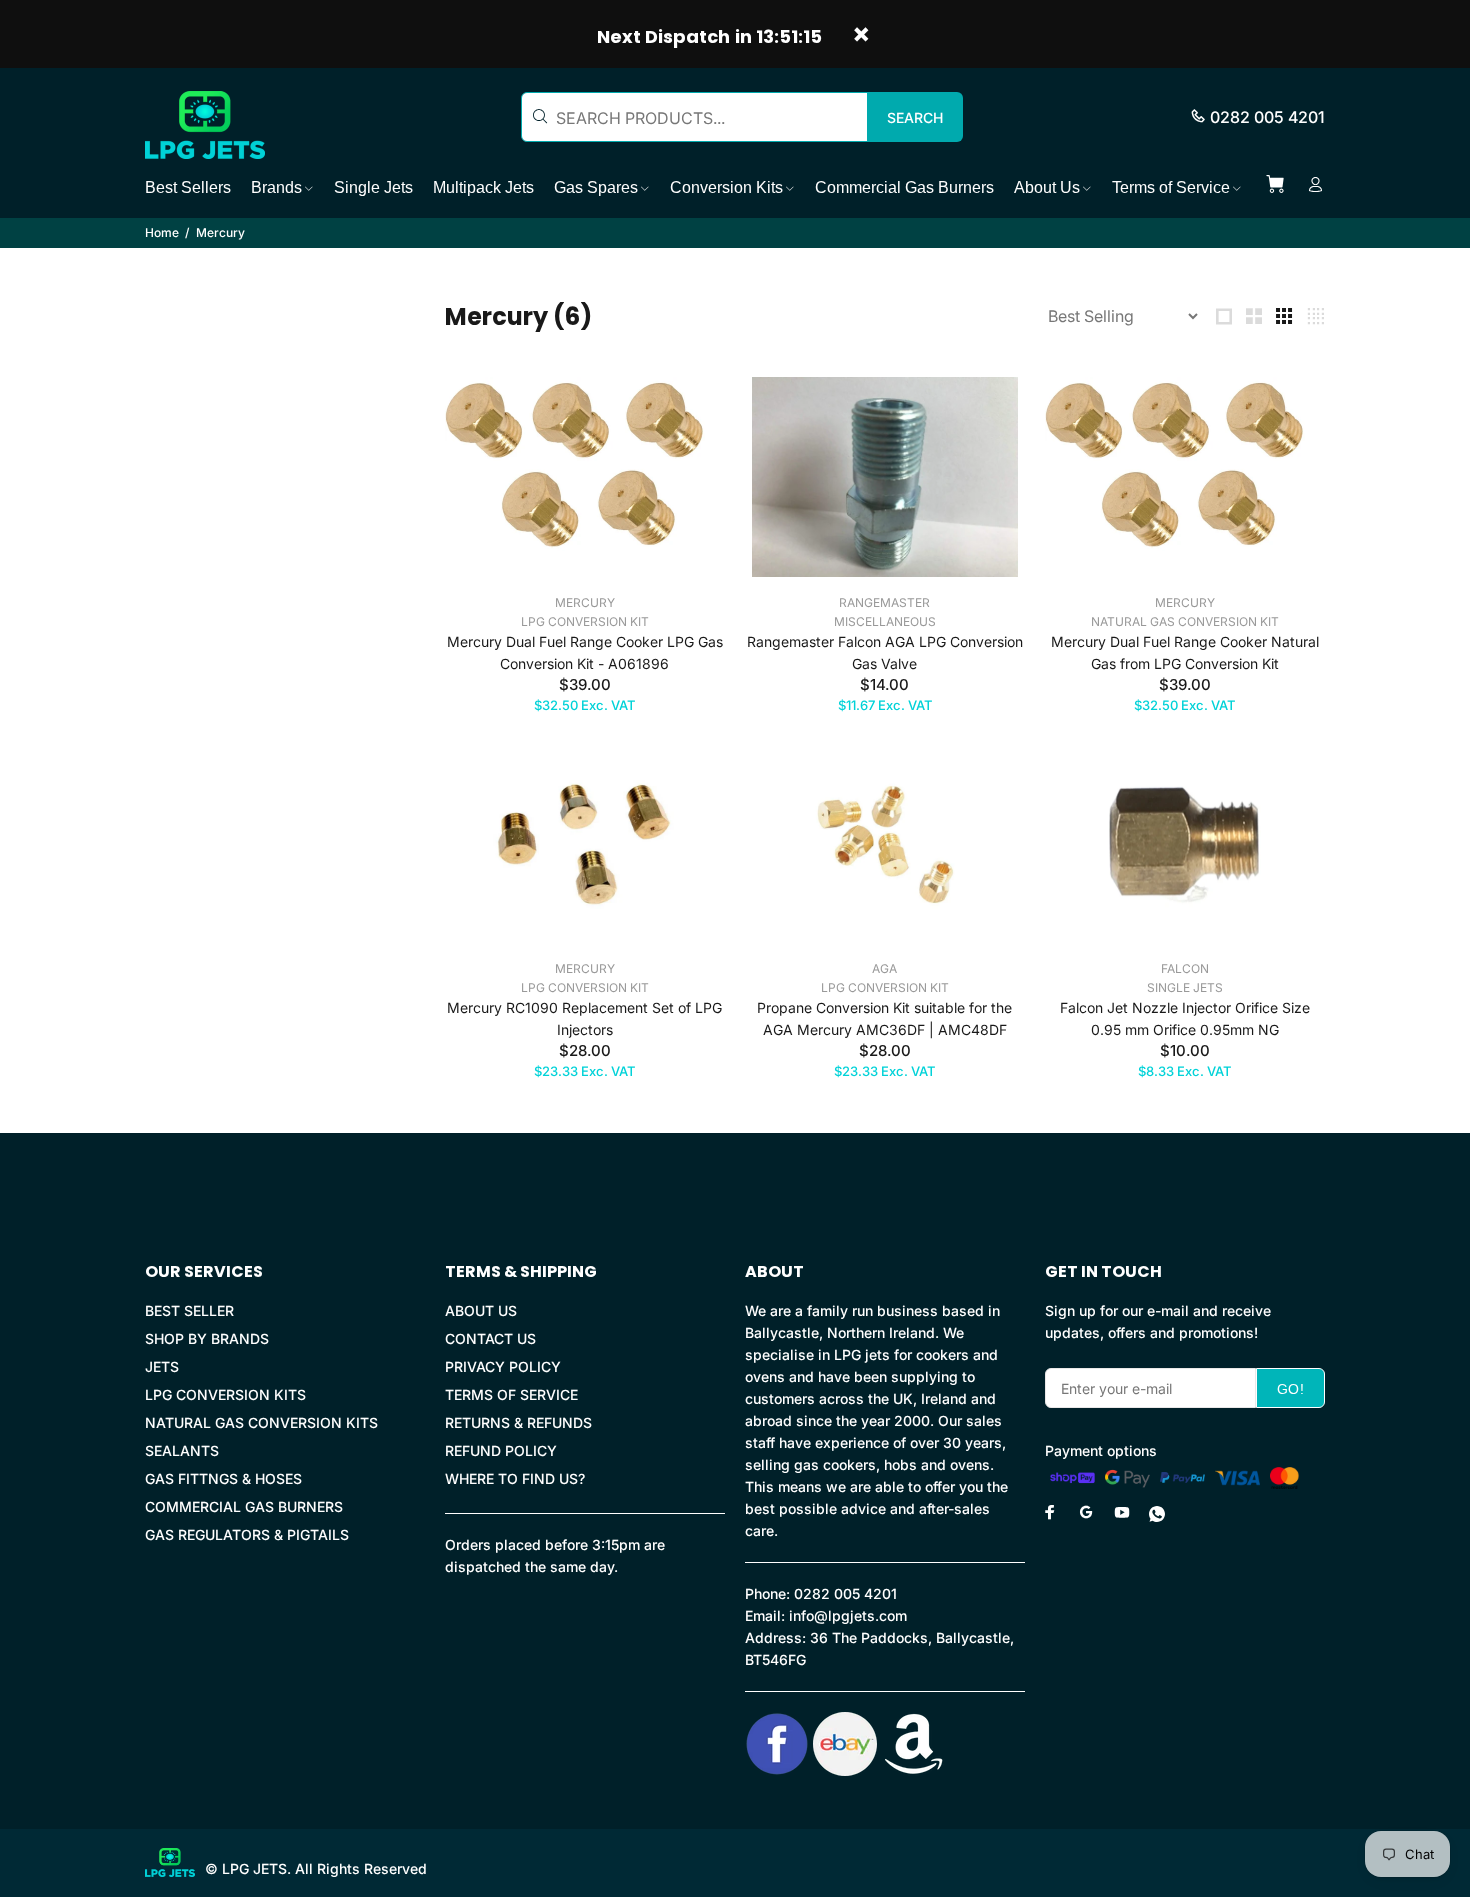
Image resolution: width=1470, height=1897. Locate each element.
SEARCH (915, 117)
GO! (1290, 1389)
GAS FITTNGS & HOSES (223, 1478)
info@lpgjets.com (848, 1615)
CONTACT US (490, 1338)
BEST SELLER (189, 1310)
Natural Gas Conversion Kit (1185, 621)
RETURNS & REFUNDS (518, 1422)
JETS (162, 1366)
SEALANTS (182, 1450)
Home (162, 232)
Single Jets (1185, 987)
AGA (884, 968)
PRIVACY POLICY (503, 1366)
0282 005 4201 (1267, 117)
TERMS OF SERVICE (511, 1394)
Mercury (585, 602)
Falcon (1185, 968)
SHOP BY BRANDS (207, 1338)
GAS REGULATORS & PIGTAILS (247, 1534)
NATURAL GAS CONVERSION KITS (261, 1422)
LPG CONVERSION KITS (225, 1394)
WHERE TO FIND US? (515, 1478)
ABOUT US (481, 1310)
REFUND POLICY (501, 1450)
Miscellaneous (885, 621)
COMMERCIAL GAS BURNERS (244, 1506)
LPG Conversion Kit (585, 621)
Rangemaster (884, 602)
